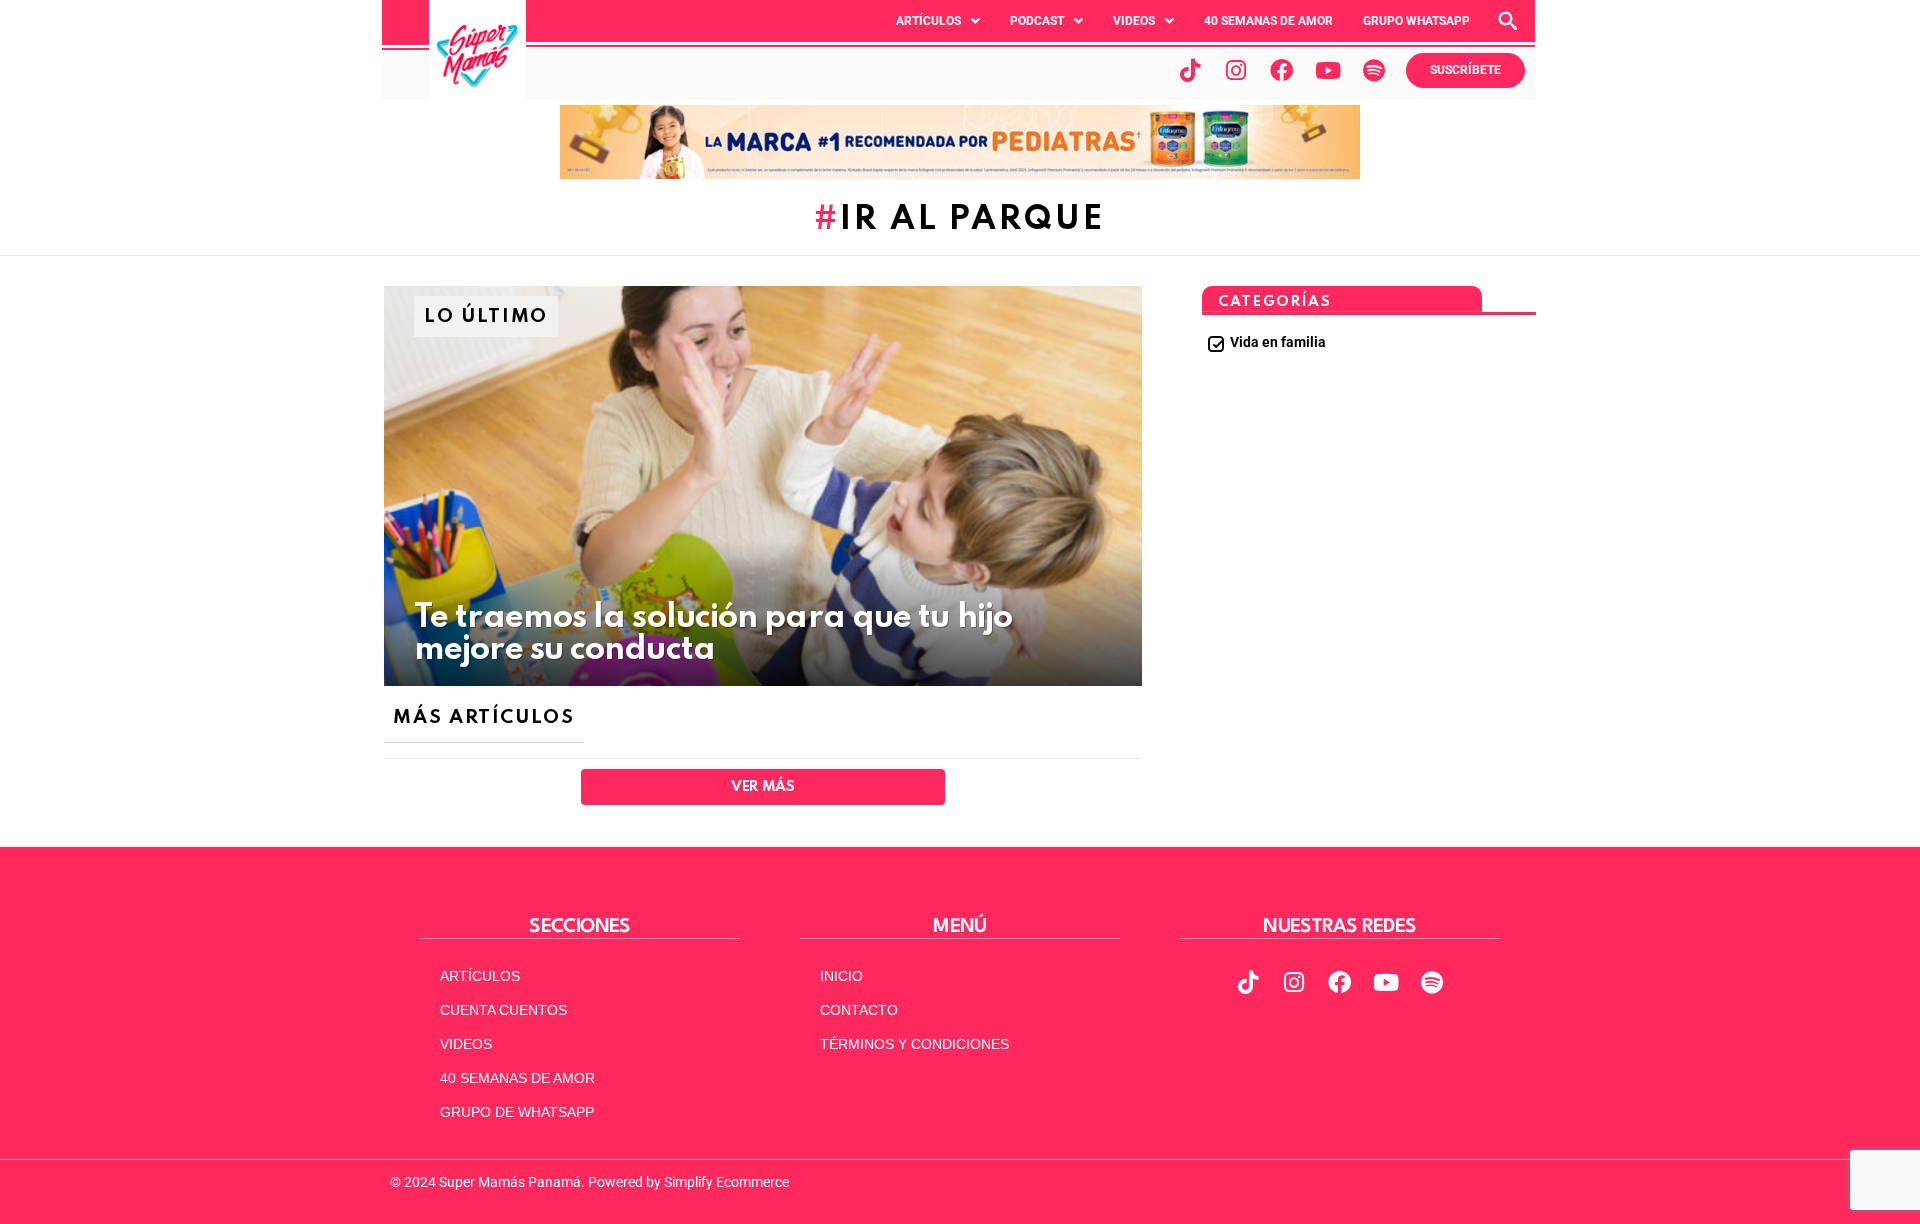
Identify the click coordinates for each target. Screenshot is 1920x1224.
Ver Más (762, 787)
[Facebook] (1282, 70)
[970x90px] (960, 174)
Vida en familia (1278, 342)
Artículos (928, 21)
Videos (1134, 21)
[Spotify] (1374, 70)
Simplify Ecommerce (726, 1182)
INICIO (841, 976)
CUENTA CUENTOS (503, 1010)
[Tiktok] (1190, 70)
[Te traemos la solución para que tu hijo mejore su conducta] (763, 486)
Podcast (1037, 21)
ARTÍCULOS (480, 976)
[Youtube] (1328, 70)
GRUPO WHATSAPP (1416, 21)
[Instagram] (1236, 70)
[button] (938, 21)
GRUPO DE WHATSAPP (517, 1112)
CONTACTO (859, 1010)
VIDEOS (466, 1044)
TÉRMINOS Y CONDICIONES (914, 1044)
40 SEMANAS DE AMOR (1268, 21)
